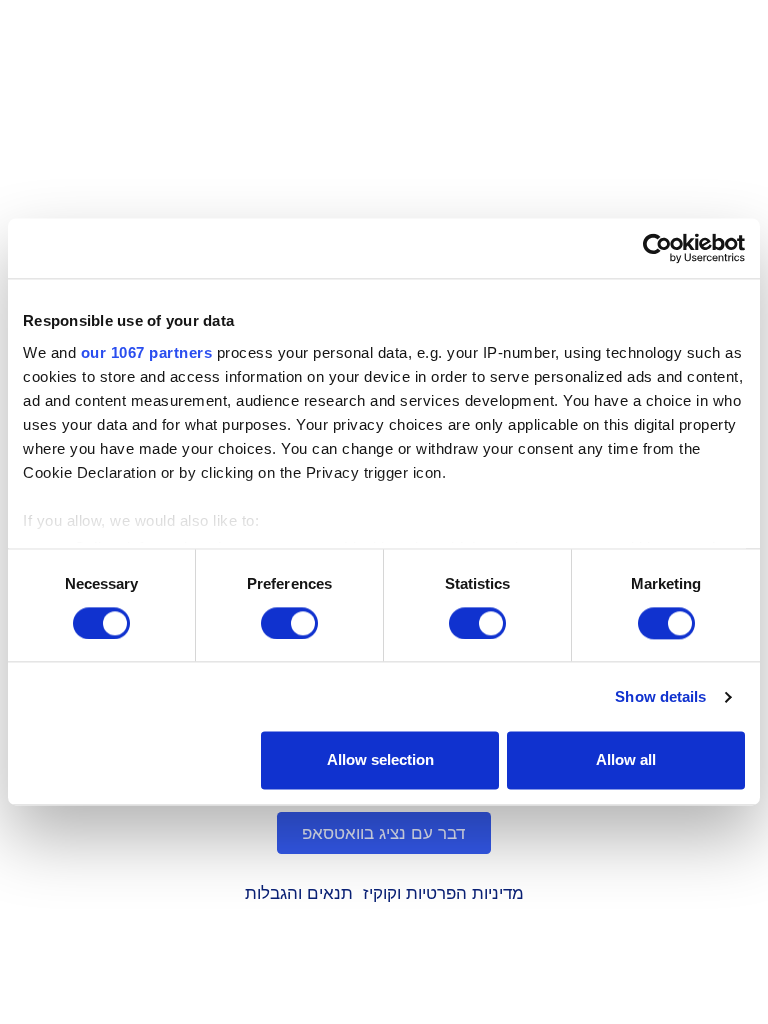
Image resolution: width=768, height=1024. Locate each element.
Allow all (626, 760)
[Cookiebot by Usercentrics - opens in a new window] (657, 248)
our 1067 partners (147, 352)
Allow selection (380, 760)
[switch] (289, 623)
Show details (660, 696)
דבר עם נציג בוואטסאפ (384, 833)
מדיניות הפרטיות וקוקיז (443, 893)
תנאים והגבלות (299, 893)
